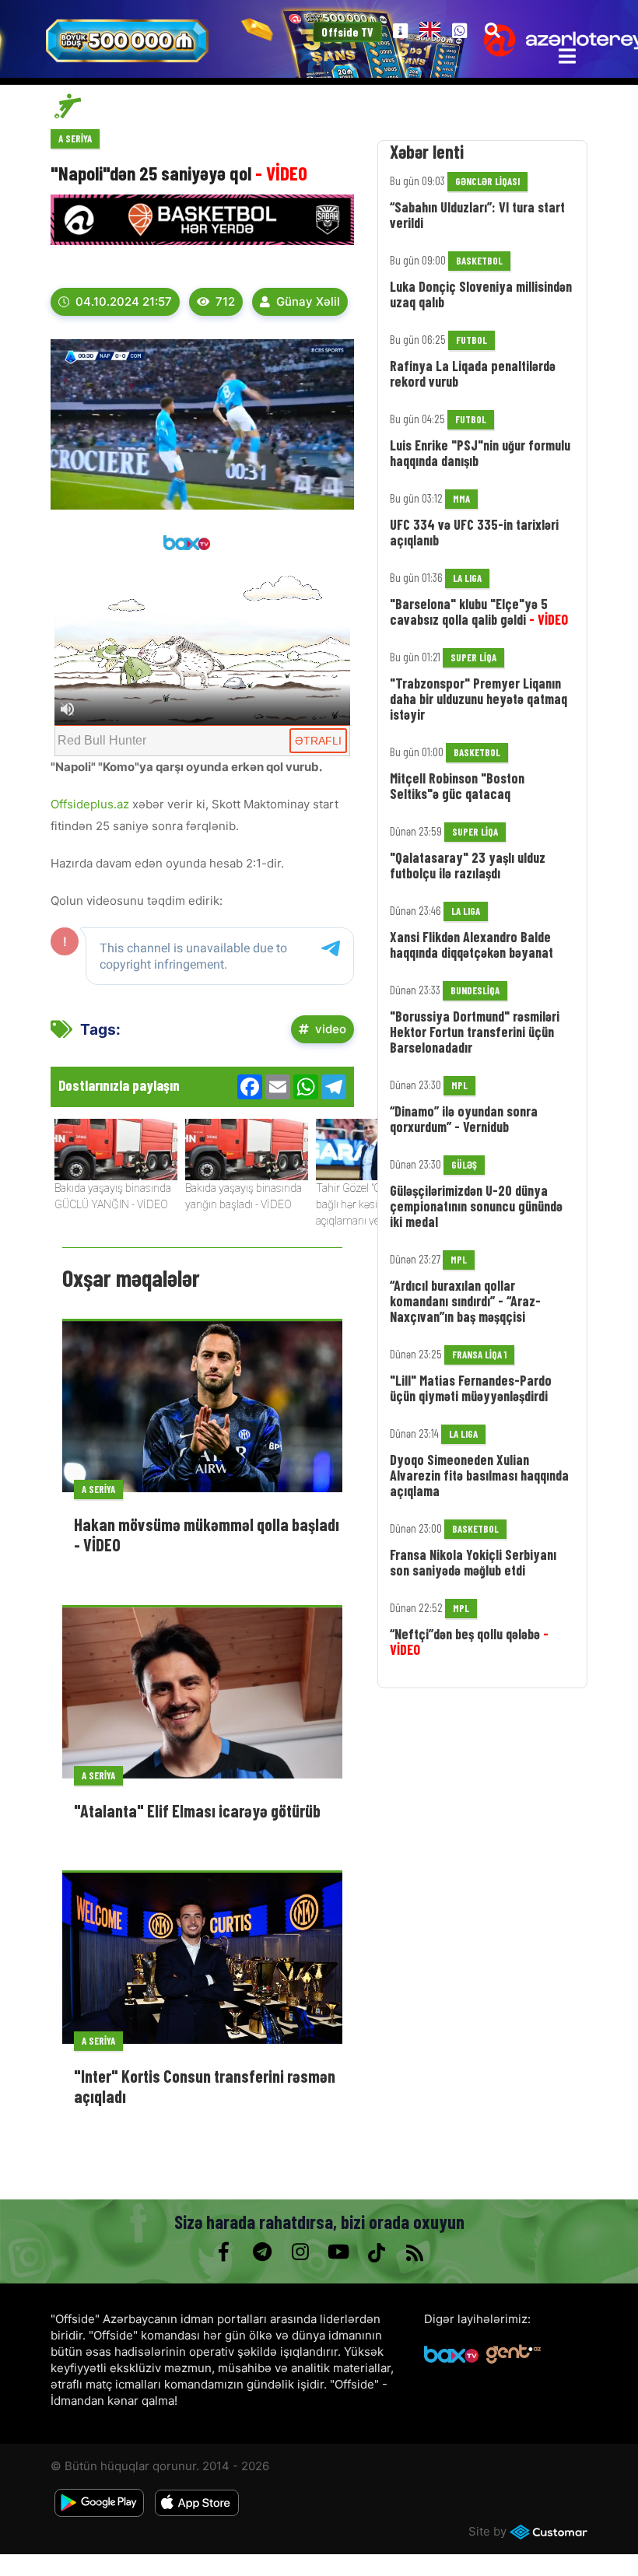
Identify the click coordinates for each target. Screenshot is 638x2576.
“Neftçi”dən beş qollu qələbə (469, 1642)
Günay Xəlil (308, 301)
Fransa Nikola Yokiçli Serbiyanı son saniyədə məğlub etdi (473, 1562)
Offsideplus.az (91, 804)
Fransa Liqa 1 (479, 1355)
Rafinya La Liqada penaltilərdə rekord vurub (473, 373)
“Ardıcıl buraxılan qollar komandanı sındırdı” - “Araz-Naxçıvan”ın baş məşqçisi (465, 1301)
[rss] (414, 2252)
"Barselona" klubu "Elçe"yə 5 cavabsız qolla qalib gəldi (479, 612)
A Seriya (75, 138)
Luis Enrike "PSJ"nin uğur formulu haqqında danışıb (480, 453)
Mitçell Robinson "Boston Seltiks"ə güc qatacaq (457, 786)
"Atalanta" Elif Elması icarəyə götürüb (197, 1810)
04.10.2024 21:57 (124, 301)
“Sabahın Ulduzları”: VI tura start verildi (477, 215)
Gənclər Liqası (487, 181)
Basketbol (479, 261)
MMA (461, 499)
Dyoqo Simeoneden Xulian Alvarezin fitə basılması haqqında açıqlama (479, 1475)
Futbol (471, 340)
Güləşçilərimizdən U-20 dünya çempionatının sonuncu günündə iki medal (476, 1206)
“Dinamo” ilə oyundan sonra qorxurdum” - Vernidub (464, 1119)
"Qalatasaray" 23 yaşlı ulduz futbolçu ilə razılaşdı (468, 865)
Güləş (464, 1165)
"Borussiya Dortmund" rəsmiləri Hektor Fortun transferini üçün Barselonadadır (475, 1032)
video (331, 1029)
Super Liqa (473, 657)
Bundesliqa (475, 990)
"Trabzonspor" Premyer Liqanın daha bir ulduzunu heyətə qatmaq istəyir (478, 699)
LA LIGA (467, 578)
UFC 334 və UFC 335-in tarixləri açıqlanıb (474, 532)
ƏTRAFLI (318, 741)
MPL (459, 1085)
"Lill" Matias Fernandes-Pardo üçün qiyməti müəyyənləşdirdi (471, 1388)
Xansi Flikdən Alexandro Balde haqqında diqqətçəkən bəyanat (471, 945)
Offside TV (347, 32)
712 (225, 301)
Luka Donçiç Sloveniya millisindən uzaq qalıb (481, 294)
